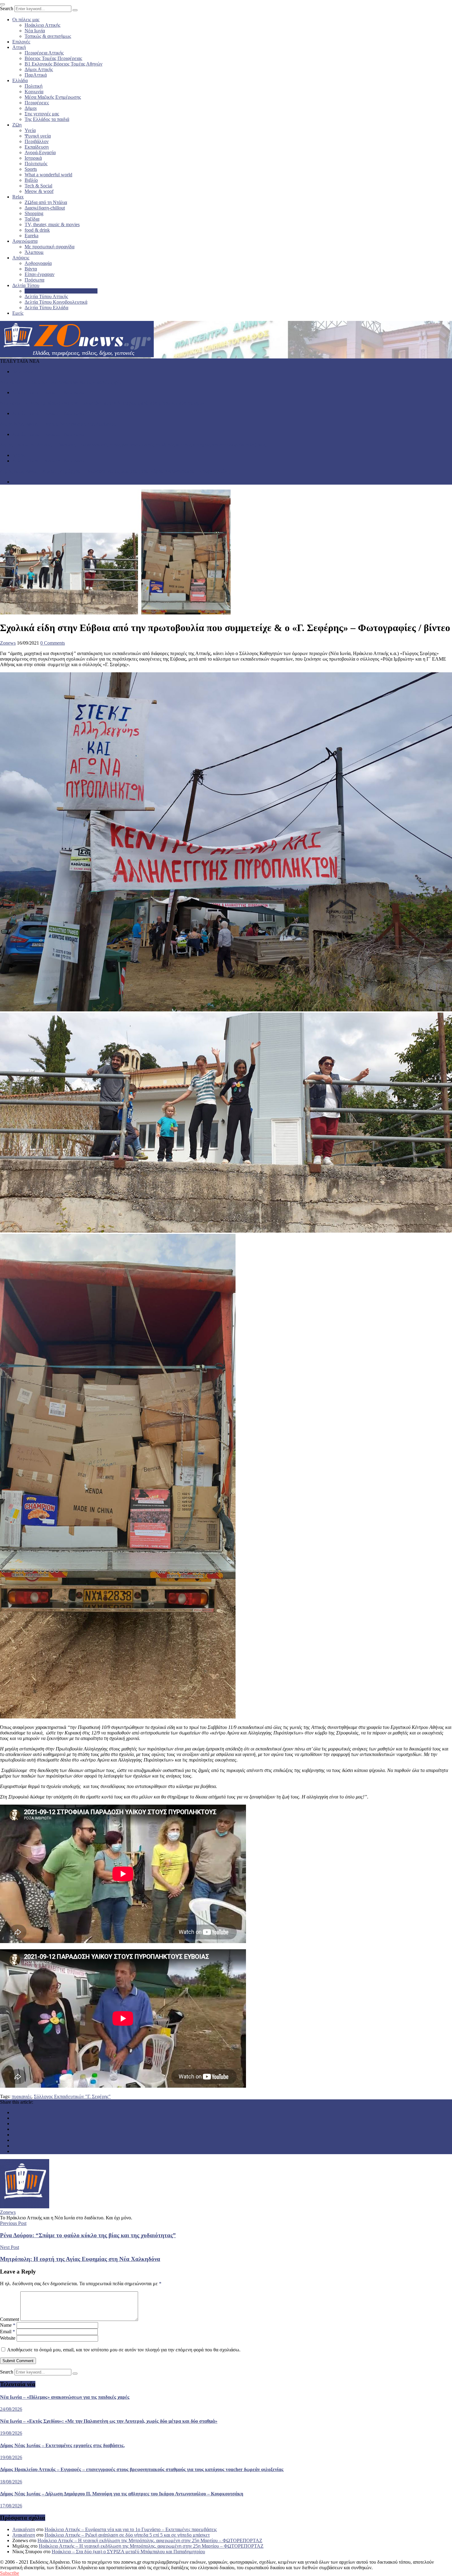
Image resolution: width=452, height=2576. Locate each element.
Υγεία (30, 130)
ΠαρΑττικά (36, 75)
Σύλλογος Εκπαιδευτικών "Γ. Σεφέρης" (72, 2096)
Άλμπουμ (34, 252)
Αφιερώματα (25, 241)
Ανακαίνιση (24, 2529)
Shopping (34, 213)
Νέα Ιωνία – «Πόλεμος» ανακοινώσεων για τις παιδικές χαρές (61, 382)
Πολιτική (34, 86)
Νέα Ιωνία (35, 31)
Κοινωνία (34, 92)
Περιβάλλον (37, 141)
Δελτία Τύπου (26, 285)
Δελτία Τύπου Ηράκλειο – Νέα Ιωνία (61, 291)
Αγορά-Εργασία (40, 152)
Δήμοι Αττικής (39, 69)
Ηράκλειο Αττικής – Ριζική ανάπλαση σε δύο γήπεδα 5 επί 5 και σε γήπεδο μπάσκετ (127, 2535)
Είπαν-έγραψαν (40, 274)
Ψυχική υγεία (38, 136)
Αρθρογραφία (38, 263)
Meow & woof (39, 191)
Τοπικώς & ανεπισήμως (48, 36)
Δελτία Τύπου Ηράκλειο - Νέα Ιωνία (48, 392)
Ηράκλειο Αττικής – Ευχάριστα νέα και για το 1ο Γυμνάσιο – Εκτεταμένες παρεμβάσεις (131, 2529)
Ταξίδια (32, 219)
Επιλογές (21, 42)
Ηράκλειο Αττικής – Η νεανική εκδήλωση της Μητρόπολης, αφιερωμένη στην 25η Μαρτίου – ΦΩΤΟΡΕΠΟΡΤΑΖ (150, 2540)
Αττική (19, 47)
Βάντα (31, 269)
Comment (10, 2319)
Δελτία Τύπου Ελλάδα (46, 308)
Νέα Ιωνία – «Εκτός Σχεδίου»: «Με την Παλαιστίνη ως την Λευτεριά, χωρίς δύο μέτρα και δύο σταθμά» (102, 403)
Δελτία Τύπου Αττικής (46, 296)
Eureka (32, 236)
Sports (31, 169)
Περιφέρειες (37, 103)
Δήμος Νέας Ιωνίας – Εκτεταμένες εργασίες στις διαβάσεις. (58, 424)
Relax (18, 197)
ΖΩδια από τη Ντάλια (46, 202)
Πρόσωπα (34, 280)
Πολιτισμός (36, 164)
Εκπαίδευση (37, 147)
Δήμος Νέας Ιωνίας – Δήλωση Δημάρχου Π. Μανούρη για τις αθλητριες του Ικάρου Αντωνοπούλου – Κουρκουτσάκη (115, 471)
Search (7, 8)
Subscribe (10, 2573)
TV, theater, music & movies (52, 224)
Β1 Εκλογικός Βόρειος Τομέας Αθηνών (63, 64)
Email (8, 2332)
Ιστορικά (33, 158)
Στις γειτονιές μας (42, 114)
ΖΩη (17, 125)
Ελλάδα (20, 80)
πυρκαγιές (22, 2096)
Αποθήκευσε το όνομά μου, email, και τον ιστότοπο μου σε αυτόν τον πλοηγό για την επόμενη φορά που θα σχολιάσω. (124, 2350)
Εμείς (18, 313)
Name (8, 2325)
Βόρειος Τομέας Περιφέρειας (53, 58)
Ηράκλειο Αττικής (42, 25)
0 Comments (53, 643)
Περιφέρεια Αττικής (44, 53)
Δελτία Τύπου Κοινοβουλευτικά (56, 302)
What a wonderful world (48, 175)
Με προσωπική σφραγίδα (50, 247)
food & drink (37, 230)
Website (8, 2338)
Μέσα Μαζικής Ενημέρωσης (53, 97)
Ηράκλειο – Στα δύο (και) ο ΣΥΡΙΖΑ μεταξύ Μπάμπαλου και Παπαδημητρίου (128, 2552)
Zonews (8, 643)
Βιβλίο (31, 180)
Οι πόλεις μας (26, 20)
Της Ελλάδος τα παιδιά (47, 119)
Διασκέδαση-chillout (45, 208)
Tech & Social (38, 186)
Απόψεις (21, 258)
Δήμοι (31, 108)
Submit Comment (18, 2361)
